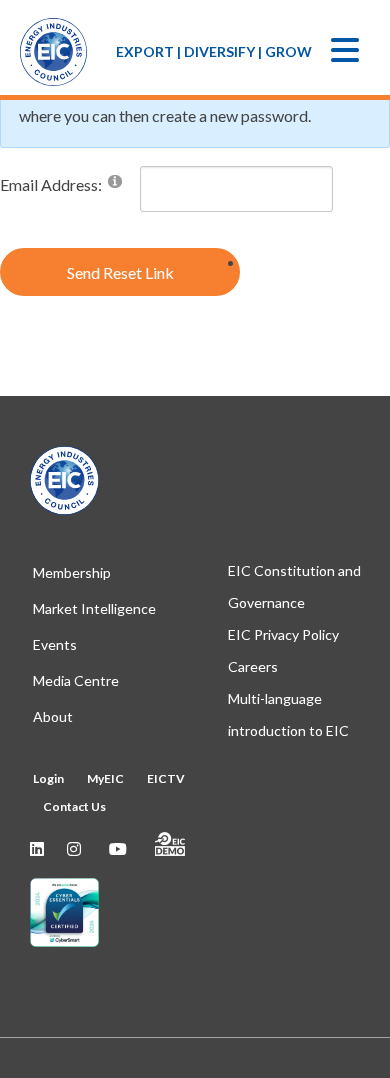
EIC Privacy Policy (283, 634)
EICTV (166, 778)
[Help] (115, 180)
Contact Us (74, 806)
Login (48, 778)
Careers (253, 666)
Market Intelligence (94, 608)
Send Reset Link (120, 272)
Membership (72, 572)
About (53, 716)
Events (55, 644)
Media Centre (76, 680)
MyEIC (105, 778)
